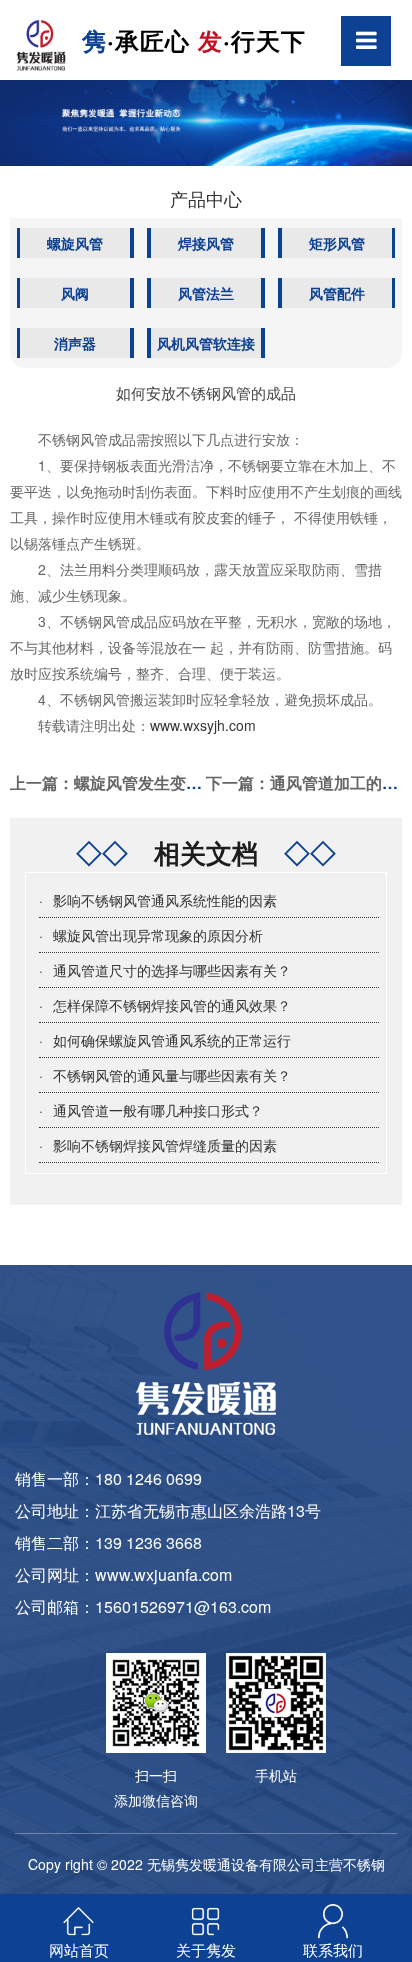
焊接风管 (206, 243)
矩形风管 (337, 243)
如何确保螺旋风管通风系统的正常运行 (172, 1040)
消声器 (75, 343)
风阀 (75, 293)
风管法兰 (206, 293)
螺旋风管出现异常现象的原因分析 (158, 935)
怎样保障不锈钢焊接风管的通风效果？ (172, 1005)
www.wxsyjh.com (203, 725)
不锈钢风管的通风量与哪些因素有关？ (172, 1075)
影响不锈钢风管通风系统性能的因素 (165, 900)
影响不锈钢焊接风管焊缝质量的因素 (165, 1145)
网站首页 (79, 1949)
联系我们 (333, 1949)
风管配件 (337, 293)
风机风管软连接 (206, 343)
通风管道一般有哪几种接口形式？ (158, 1110)
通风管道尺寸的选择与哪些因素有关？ (172, 970)
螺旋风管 (75, 243)
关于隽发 (206, 1949)
